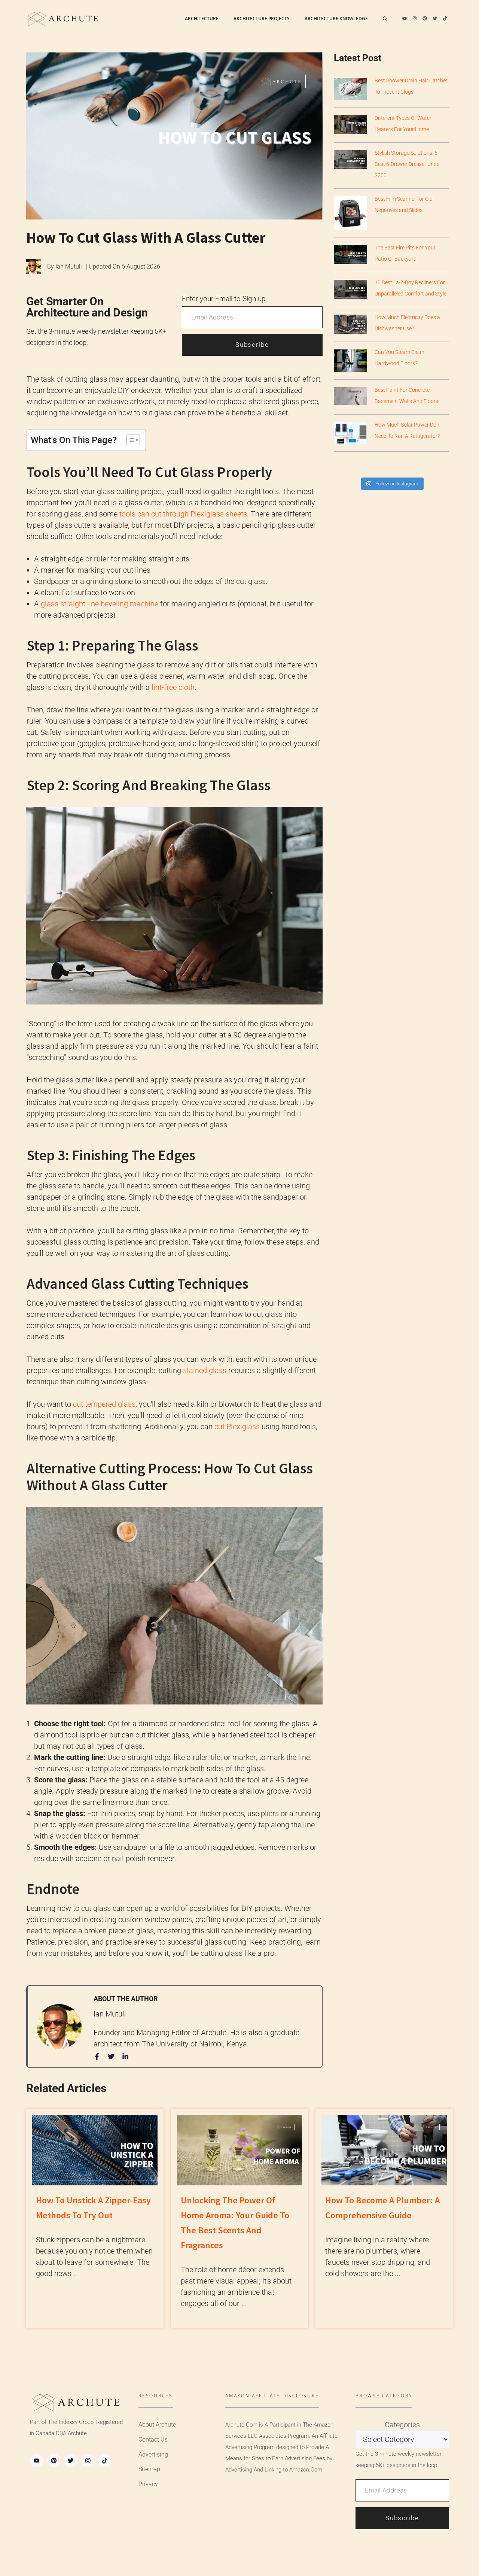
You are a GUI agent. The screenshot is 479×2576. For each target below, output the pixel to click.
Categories (402, 2425)
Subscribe (252, 345)
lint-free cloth (173, 687)
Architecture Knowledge (336, 19)
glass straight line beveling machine (99, 604)
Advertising (153, 2454)
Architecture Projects (262, 19)
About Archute (157, 2425)
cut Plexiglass (237, 1427)
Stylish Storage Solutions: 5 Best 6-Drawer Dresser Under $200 (408, 164)
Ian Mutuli (69, 266)
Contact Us (153, 2439)
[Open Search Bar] (385, 19)
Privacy (148, 2484)
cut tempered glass (104, 1404)
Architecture (202, 19)
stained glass (205, 1370)
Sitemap (149, 2469)
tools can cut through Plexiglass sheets (183, 514)
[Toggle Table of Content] (129, 440)
